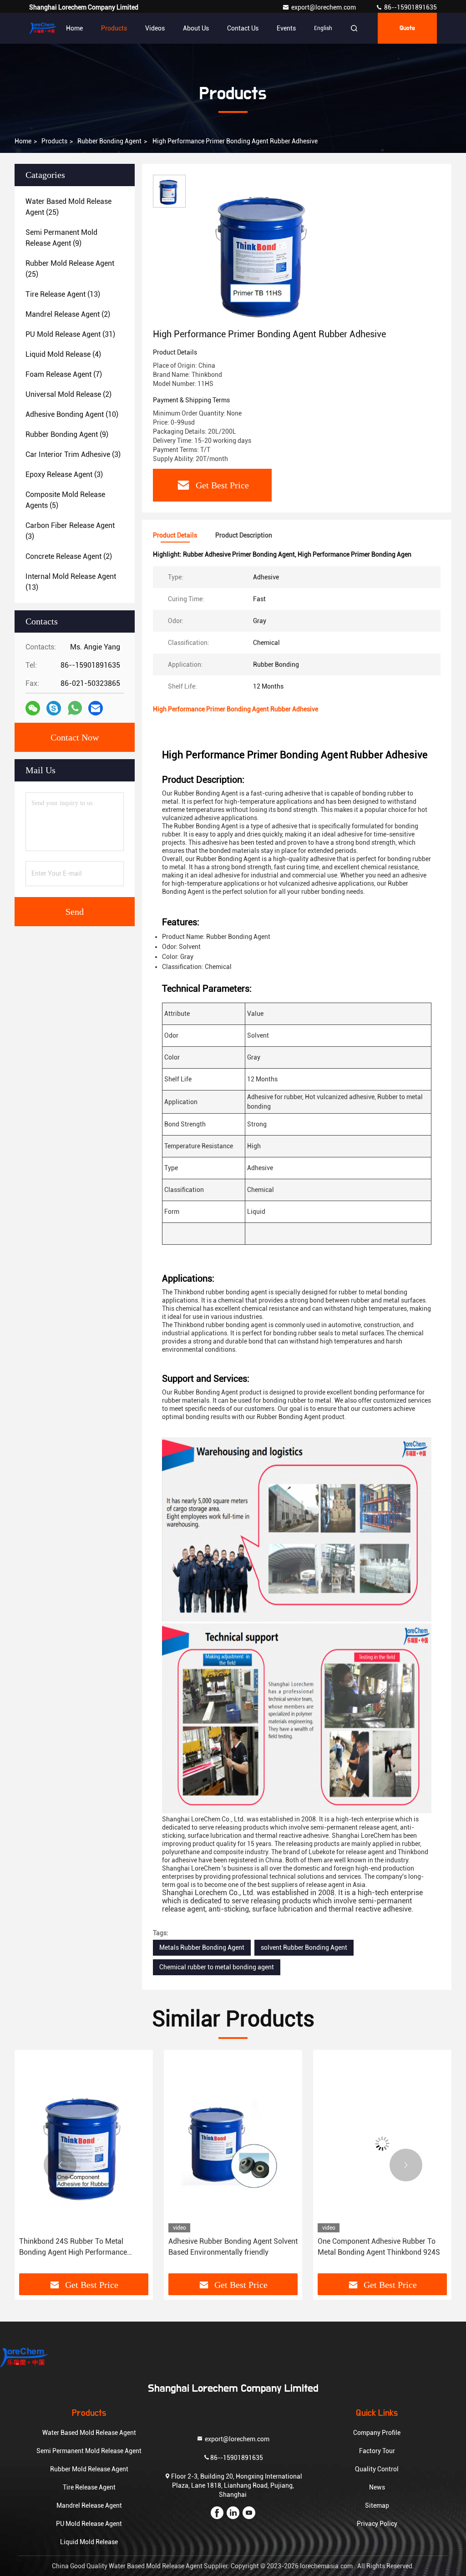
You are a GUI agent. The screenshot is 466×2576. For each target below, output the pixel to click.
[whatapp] (75, 708)
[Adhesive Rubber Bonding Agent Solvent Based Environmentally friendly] (233, 2143)
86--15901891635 (410, 7)
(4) (63, 354)
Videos (155, 28)
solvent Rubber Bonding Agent (304, 1947)
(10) (72, 414)
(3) (73, 454)
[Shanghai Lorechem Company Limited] (43, 28)
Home (74, 28)
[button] (60, 2165)
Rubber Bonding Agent (109, 141)
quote (407, 28)
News (377, 2487)
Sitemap (377, 2505)
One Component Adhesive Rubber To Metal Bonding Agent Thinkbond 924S (379, 2247)
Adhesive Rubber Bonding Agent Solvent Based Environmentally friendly (233, 2247)
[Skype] (54, 708)
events (286, 28)
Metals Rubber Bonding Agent (202, 1947)
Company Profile (377, 2433)
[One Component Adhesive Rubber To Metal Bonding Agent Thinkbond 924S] (382, 2143)
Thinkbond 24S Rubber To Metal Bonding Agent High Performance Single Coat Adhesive (73, 2247)
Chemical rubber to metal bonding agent (217, 1967)
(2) (68, 314)
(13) (63, 294)
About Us (196, 28)
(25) (68, 207)
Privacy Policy (377, 2524)
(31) (70, 334)
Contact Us (243, 28)
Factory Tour (377, 2451)
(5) (65, 500)
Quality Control (377, 2469)
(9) (61, 238)
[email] (96, 708)
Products (114, 28)
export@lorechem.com (324, 7)
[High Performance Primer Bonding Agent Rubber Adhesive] (266, 251)
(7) (64, 374)
